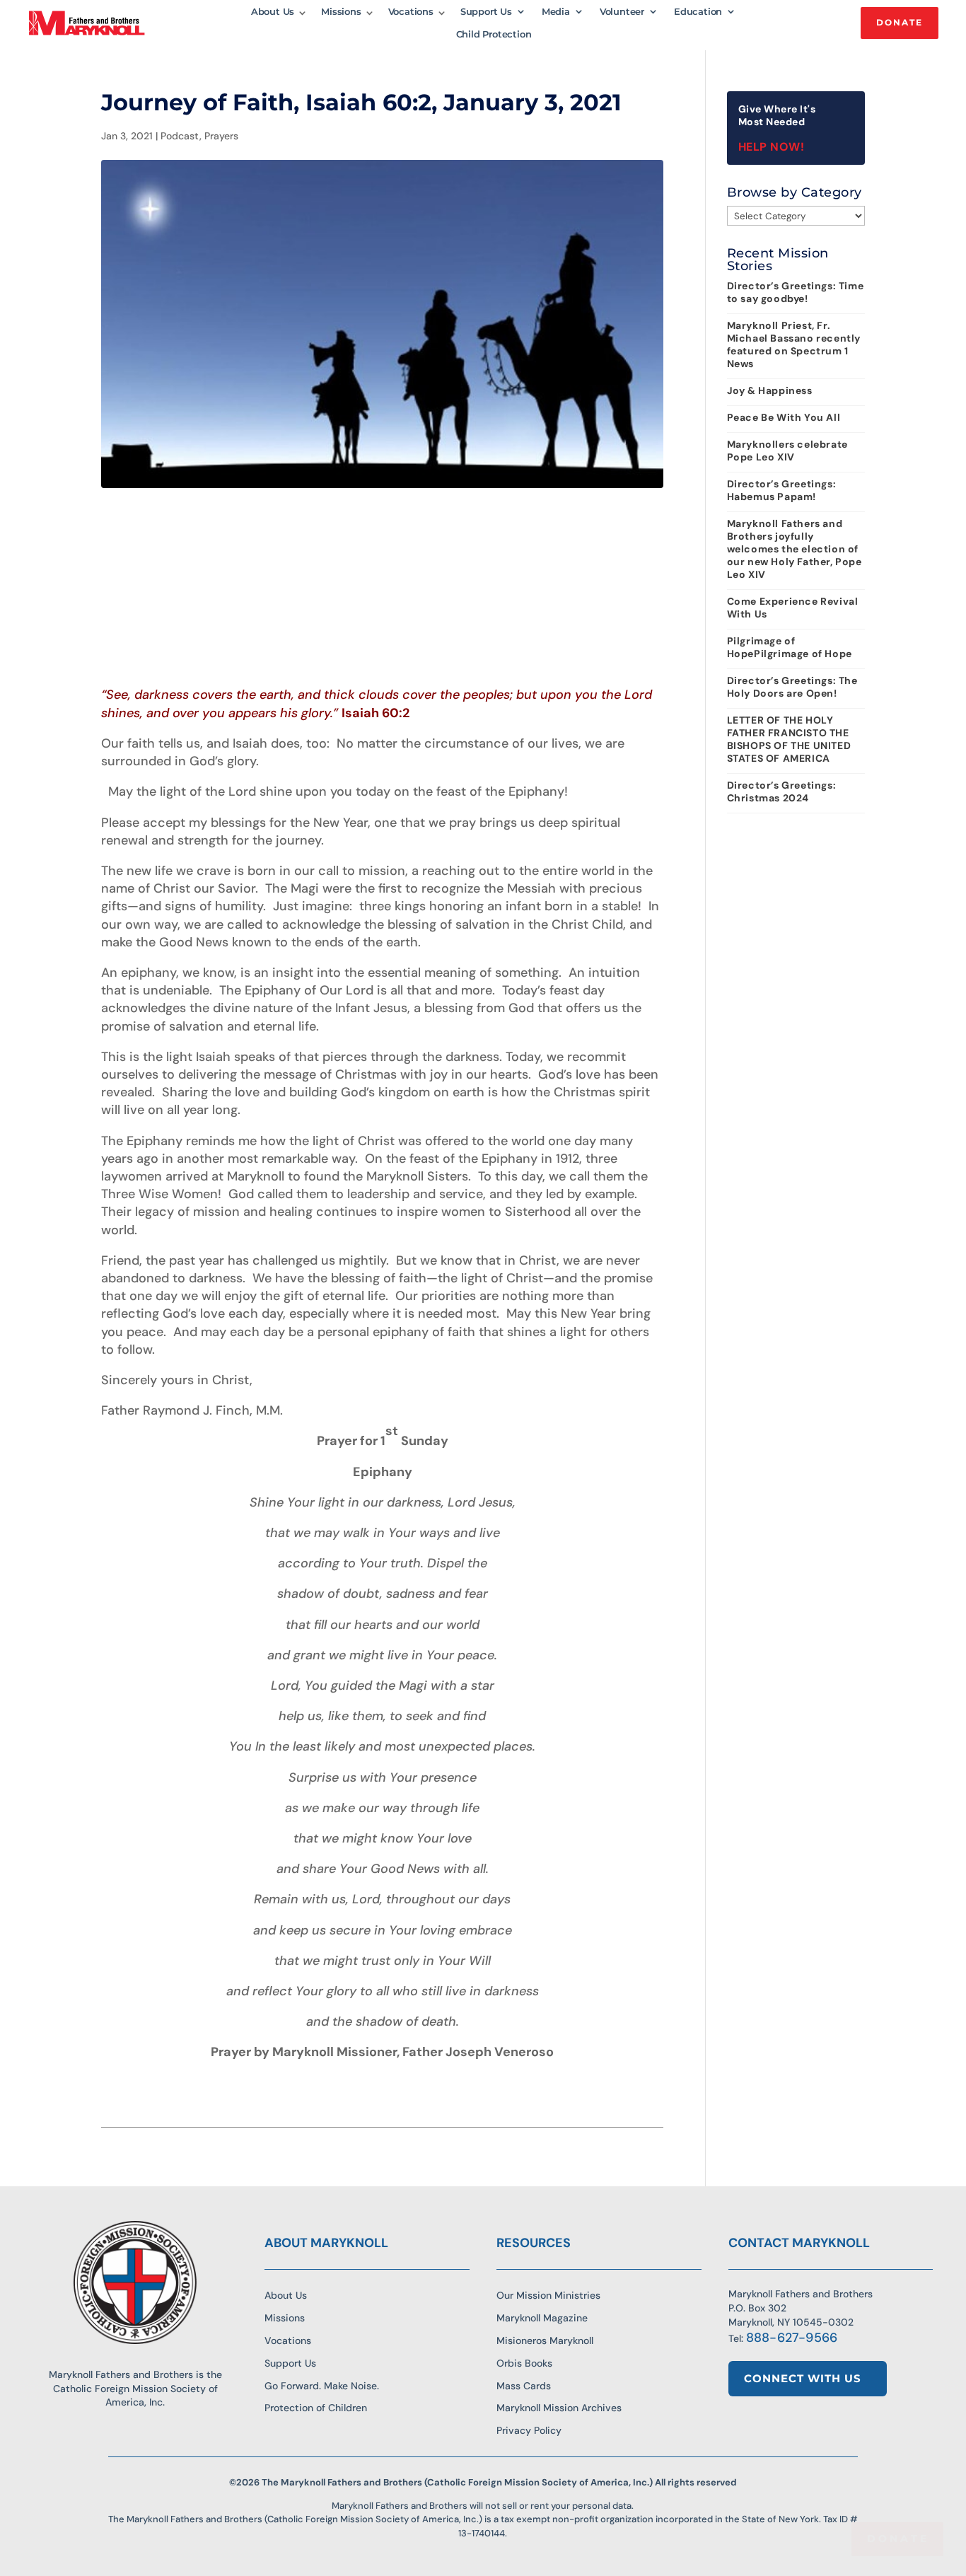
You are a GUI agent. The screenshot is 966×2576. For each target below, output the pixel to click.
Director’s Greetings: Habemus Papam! (782, 490)
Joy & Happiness (770, 390)
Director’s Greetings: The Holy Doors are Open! (792, 687)
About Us (273, 12)
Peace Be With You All (784, 417)
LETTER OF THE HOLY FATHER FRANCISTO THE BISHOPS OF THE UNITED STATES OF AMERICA (789, 739)
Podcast (180, 136)
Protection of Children (316, 2408)
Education (698, 12)
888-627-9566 (792, 2338)
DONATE (900, 22)
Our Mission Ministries (548, 2295)
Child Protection (494, 34)
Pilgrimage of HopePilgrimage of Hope (790, 647)
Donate (898, 2539)
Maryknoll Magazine (542, 2318)
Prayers (221, 136)
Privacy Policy (529, 2430)
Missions (341, 12)
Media (556, 12)
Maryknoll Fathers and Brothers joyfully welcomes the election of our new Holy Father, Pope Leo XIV (795, 549)
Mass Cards (524, 2386)
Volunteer (622, 12)
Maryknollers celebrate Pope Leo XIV (787, 451)
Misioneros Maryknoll (545, 2340)
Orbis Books (524, 2363)
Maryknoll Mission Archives (559, 2408)
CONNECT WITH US (803, 2378)
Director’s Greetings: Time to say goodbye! (796, 292)
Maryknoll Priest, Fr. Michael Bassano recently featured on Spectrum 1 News (794, 344)
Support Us (486, 12)
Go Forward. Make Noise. (322, 2386)
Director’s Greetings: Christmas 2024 (782, 791)
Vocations (411, 12)
